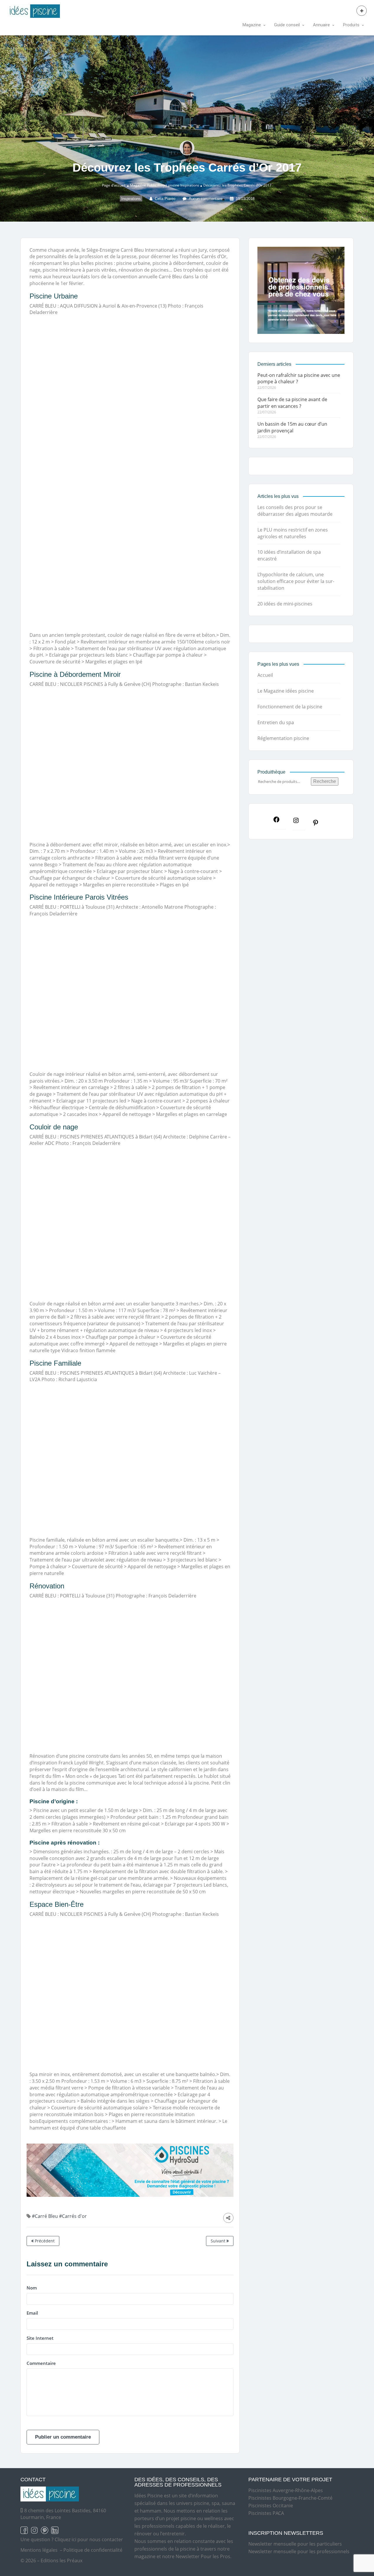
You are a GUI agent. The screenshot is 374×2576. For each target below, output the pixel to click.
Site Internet (40, 2338)
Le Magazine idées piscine (286, 691)
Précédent (44, 2241)
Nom (32, 2288)
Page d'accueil (114, 185)
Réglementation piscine (283, 738)
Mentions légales (39, 2550)
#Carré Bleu (45, 2216)
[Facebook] (279, 821)
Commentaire (41, 2363)
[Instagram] (299, 822)
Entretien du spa (276, 722)
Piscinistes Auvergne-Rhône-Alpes (286, 2490)
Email (32, 2313)
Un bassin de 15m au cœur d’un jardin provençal (292, 427)
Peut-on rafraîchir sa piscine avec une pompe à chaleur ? (299, 378)
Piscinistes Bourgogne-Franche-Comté (290, 2498)
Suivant (219, 2241)
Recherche (325, 781)
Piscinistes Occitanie (271, 2506)
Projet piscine (168, 185)
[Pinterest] (318, 824)
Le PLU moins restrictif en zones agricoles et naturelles (293, 533)
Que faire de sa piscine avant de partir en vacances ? (292, 403)
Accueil (265, 675)
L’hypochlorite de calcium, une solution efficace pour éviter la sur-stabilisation (296, 581)
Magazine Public (143, 185)
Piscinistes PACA (266, 2513)
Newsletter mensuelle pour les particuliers (295, 2544)
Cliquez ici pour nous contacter (89, 2539)
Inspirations (190, 185)
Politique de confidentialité (93, 2550)
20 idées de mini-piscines (285, 604)
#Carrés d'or (73, 2216)
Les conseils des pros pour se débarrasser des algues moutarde (295, 511)
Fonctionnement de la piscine (290, 707)
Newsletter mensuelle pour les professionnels (299, 2551)
